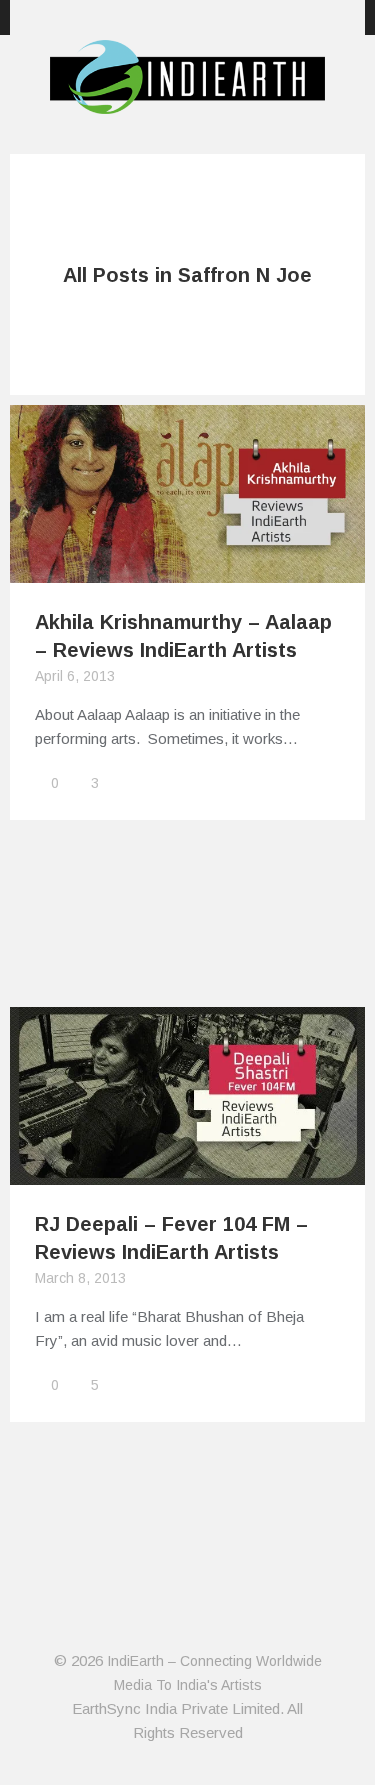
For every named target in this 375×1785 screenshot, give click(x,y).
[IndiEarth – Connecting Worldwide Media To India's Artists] (187, 102)
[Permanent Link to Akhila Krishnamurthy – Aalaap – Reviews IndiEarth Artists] (187, 570)
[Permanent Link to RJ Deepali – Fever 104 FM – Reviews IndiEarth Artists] (187, 1172)
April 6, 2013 (75, 676)
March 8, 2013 (80, 1278)
